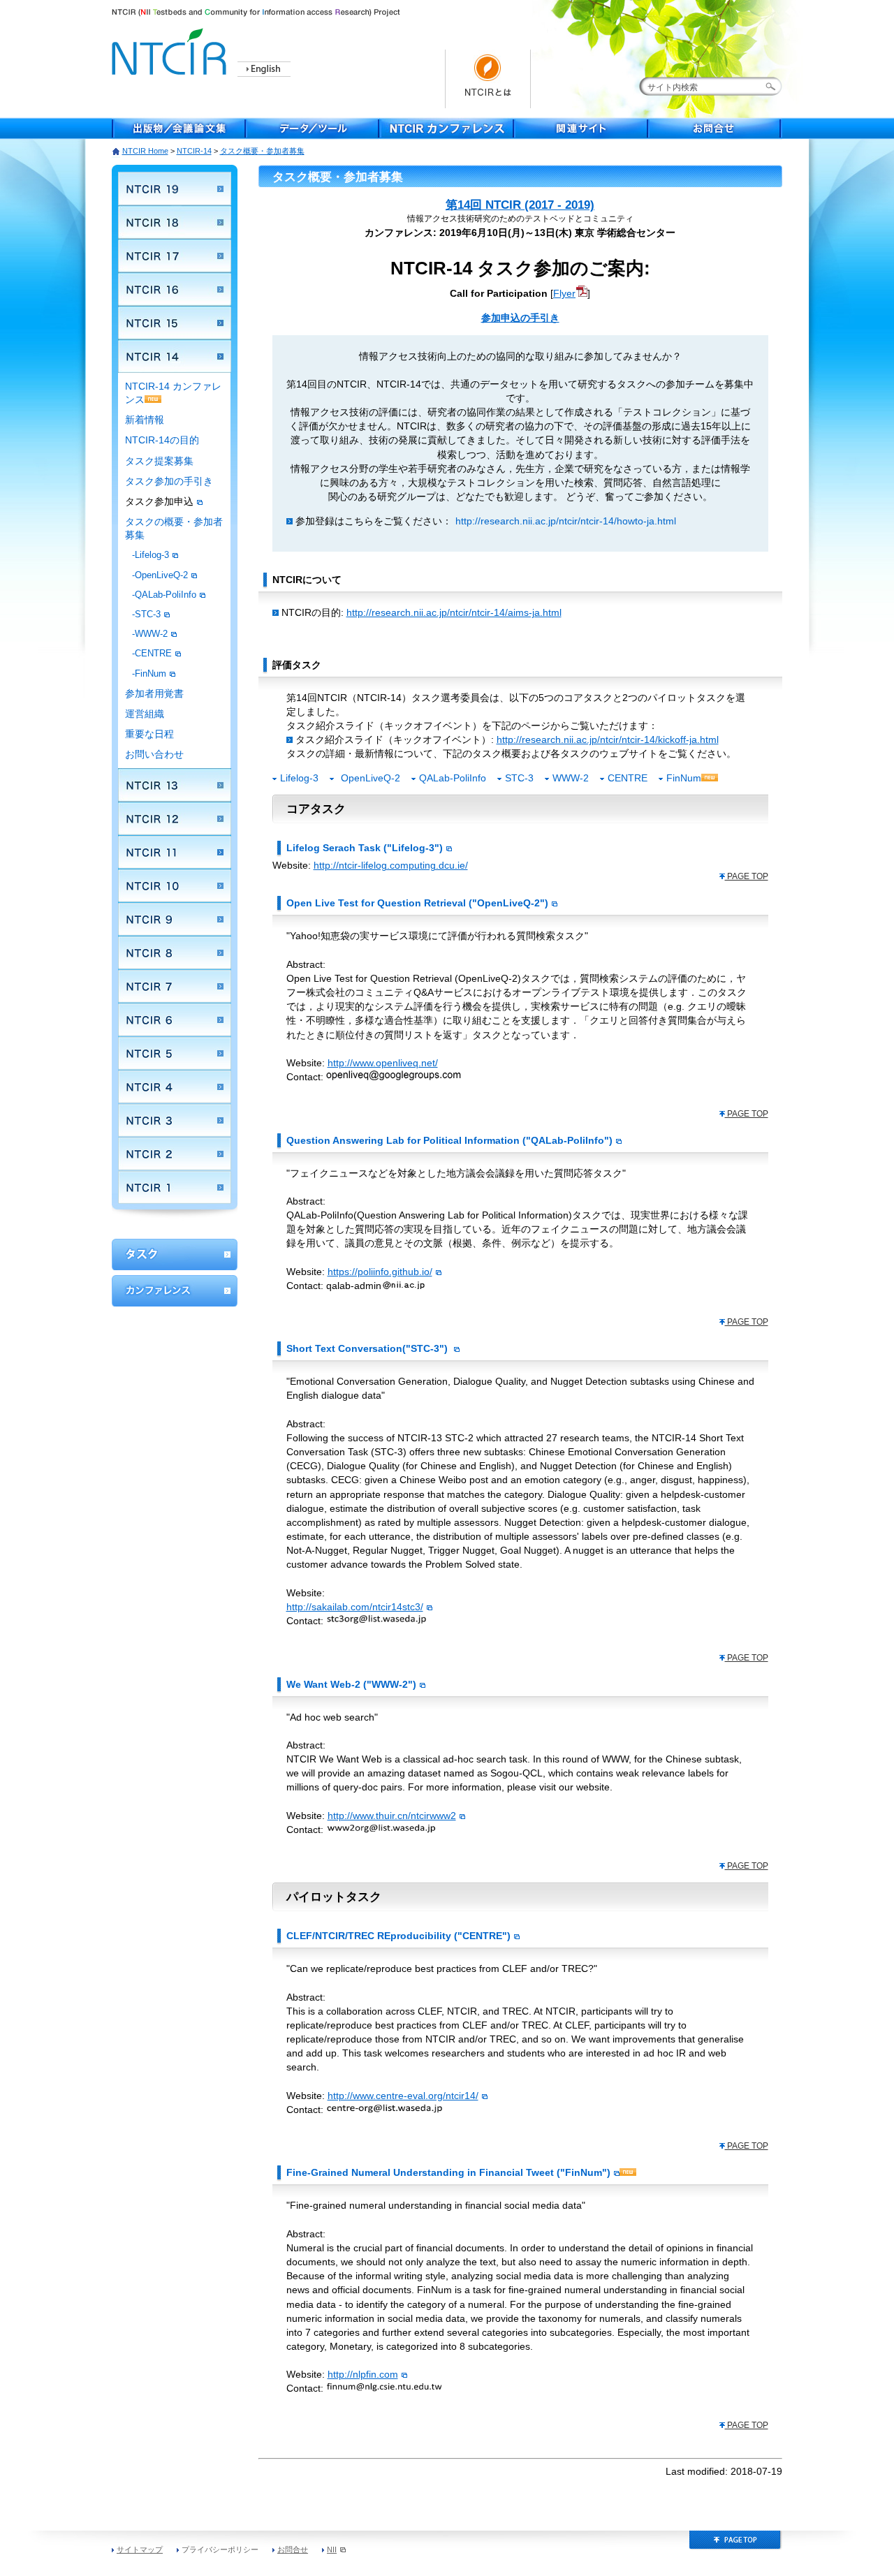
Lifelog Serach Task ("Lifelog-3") (365, 848)
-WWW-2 (150, 634)
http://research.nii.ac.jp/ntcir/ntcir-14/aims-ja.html (454, 612)
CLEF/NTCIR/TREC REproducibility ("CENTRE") (398, 1936)
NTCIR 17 (175, 256)
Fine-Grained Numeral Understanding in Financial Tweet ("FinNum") (448, 2172)
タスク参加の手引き (169, 481)
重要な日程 (149, 734)
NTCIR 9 (175, 919)
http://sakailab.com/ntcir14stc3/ (355, 1607)
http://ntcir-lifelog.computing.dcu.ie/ (391, 865)
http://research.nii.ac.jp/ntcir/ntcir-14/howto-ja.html (566, 521)
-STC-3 (146, 614)
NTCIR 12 (175, 818)
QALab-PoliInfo (453, 778)
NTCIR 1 (175, 1187)
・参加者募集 (262, 151)
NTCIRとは (488, 79)
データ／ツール (313, 128)
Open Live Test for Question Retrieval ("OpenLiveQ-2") (417, 903)
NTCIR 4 (175, 1087)
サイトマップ (140, 2549)
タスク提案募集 (159, 461)
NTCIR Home (145, 151)
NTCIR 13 (175, 785)
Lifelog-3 (299, 778)
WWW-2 (571, 778)
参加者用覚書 (154, 694)
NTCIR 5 (175, 1053)
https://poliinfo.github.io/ (380, 1272)
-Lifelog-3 (151, 555)
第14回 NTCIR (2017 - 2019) (520, 205)
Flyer (564, 293)
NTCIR (171, 49)
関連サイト (581, 128)
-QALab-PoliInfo (164, 595)
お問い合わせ (154, 755)
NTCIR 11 (175, 852)
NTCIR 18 (175, 222)
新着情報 (145, 420)
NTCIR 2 (175, 1154)
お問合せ (715, 128)
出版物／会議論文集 (179, 128)
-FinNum (149, 674)
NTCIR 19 (175, 189)
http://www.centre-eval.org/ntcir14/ (403, 2096)
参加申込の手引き (520, 318)
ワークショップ (175, 1254)
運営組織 (145, 714)
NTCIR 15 (175, 323)
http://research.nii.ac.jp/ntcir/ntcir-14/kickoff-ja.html (608, 739)
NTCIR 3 (175, 1120)
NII (332, 2549)
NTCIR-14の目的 (162, 440)
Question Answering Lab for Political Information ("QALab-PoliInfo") (449, 1140)
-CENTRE (152, 653)
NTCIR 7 (175, 986)
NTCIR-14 (194, 151)
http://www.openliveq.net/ (383, 1063)
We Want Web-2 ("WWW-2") (351, 1684)
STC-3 (519, 778)
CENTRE (628, 778)
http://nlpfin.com (363, 2374)
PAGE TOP (747, 876)
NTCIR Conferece (447, 128)
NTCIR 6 (175, 1020)
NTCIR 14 (175, 356)
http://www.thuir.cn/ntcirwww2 (392, 1816)
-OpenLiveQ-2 (160, 575)
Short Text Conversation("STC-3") (368, 1348)
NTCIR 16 (175, 289)
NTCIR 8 (175, 952)
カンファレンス (175, 1291)
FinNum (684, 778)
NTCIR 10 (175, 885)
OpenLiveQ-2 (371, 778)
